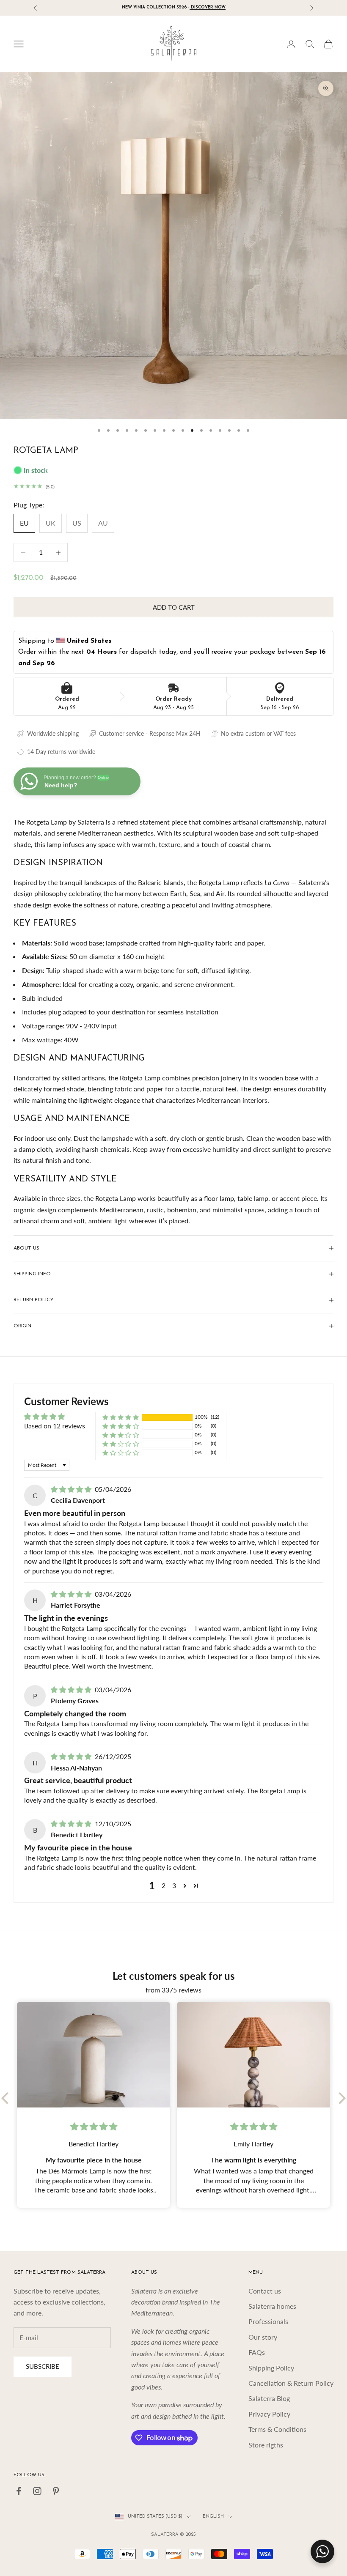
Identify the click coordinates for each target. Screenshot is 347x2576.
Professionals (268, 2321)
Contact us (265, 2291)
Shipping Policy (271, 2368)
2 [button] (164, 1885)
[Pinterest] (56, 2491)
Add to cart (174, 607)
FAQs (257, 2352)
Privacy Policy (269, 2414)
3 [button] (174, 1885)
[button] (121, 1417)
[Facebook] (19, 2491)
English (213, 2517)
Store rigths (266, 2445)
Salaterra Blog (269, 2398)
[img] (72, 1489)
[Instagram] (37, 2491)
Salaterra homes (272, 2306)
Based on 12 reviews (55, 1426)
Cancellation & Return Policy (291, 2383)
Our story (263, 2337)
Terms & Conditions (277, 2429)
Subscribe (43, 2366)
